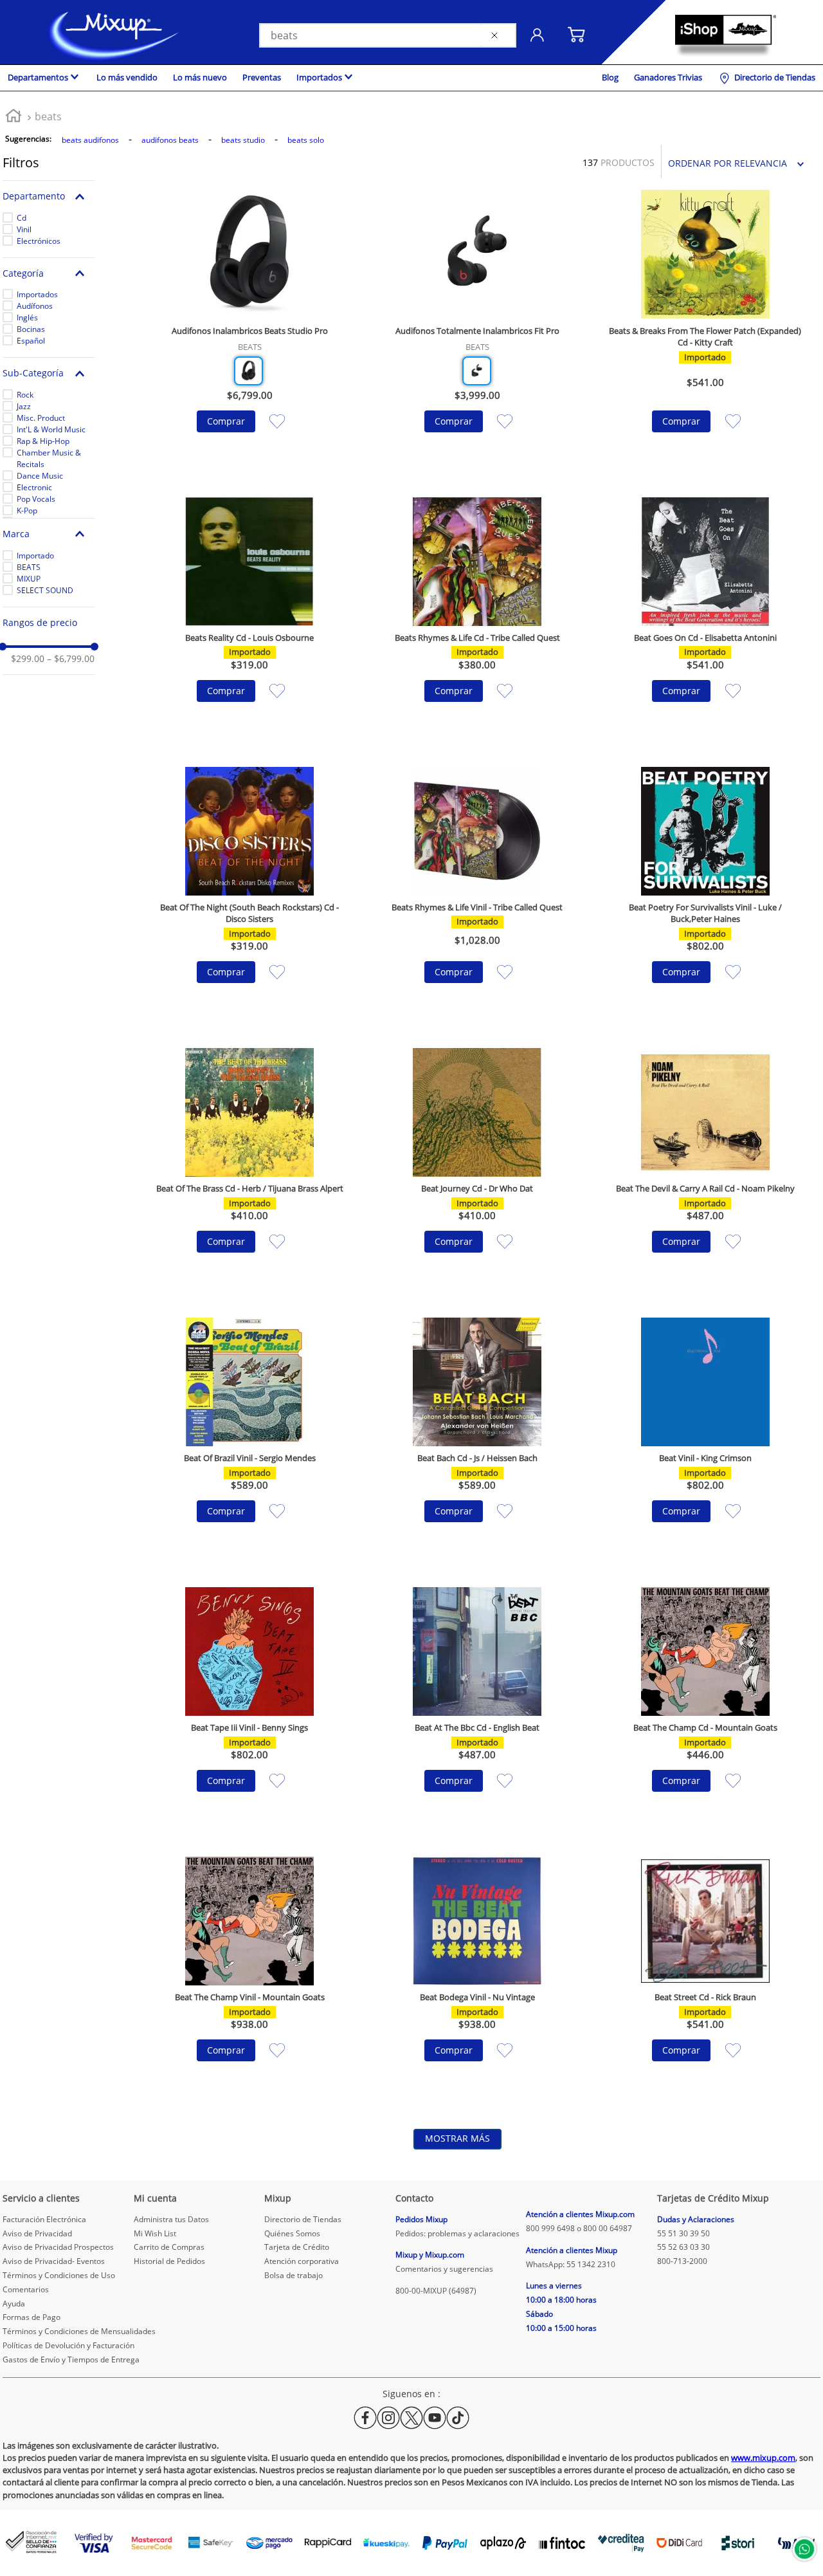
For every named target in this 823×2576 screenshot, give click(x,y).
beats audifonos (90, 140)
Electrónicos (39, 241)
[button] (49, 197)
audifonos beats (170, 140)
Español (31, 341)
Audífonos (35, 306)
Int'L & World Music (51, 429)
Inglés (27, 317)
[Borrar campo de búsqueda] (497, 35)
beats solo (306, 140)
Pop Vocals (36, 499)
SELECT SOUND (45, 590)
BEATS (29, 567)
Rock (25, 395)
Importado (35, 556)
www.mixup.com (763, 2458)
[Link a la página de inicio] (14, 117)
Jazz (24, 406)
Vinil (24, 229)
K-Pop (27, 511)
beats (48, 116)
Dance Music (40, 476)
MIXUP (29, 579)
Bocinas (31, 329)
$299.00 (28, 659)
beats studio (243, 140)
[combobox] (388, 35)
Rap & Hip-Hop (43, 441)
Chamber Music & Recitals (49, 458)
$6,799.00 (71, 659)
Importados (37, 294)
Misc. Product (41, 418)
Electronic (34, 487)
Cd (22, 218)
